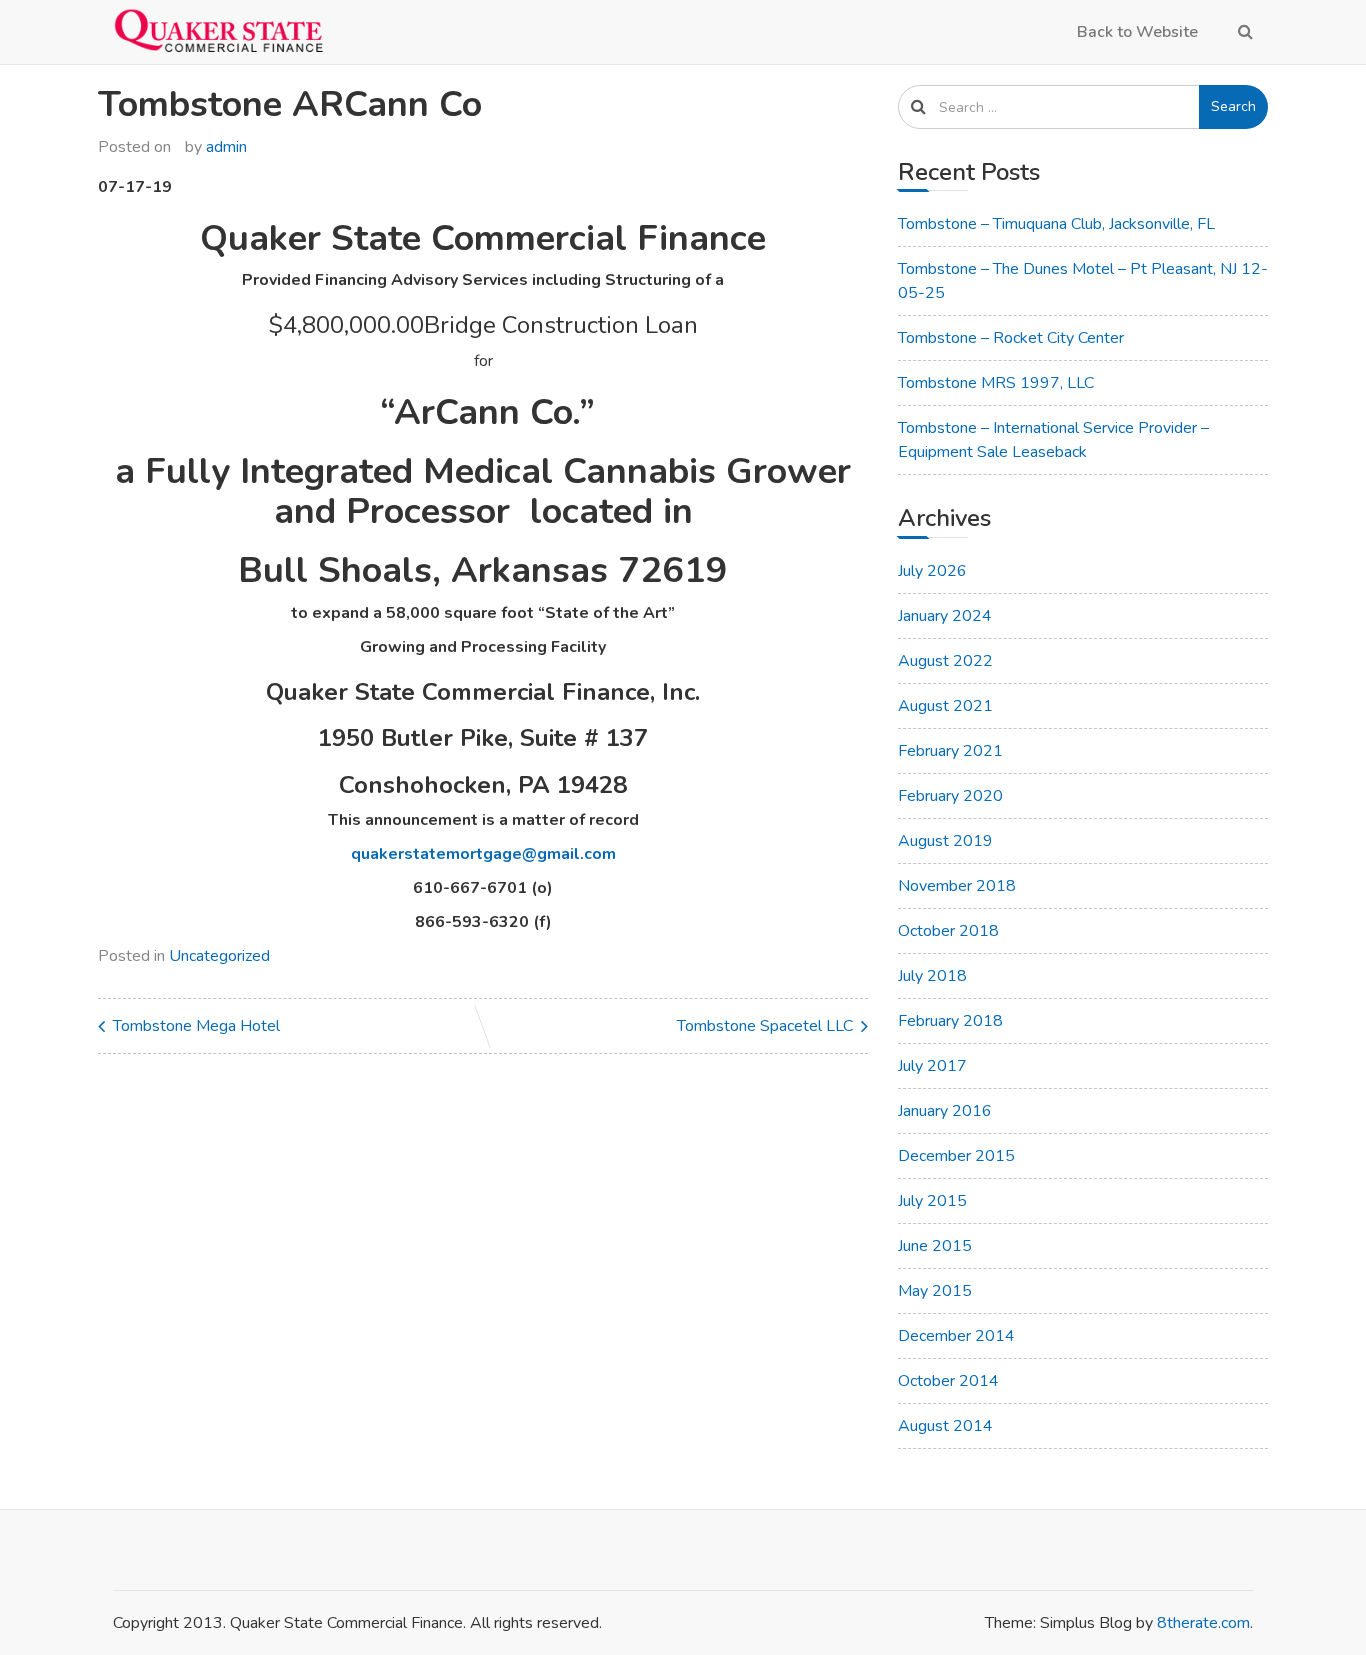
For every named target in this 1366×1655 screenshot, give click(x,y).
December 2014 (956, 1336)
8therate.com (1203, 1623)
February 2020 (950, 796)
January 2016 (945, 1111)
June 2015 (935, 1246)
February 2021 (950, 751)
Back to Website (1137, 32)
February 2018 (950, 1021)
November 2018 (957, 886)
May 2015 (935, 1291)
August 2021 (945, 706)
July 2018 (932, 976)
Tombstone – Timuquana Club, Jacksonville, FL (1056, 224)
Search (1233, 106)
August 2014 (945, 1426)
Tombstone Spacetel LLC (765, 1026)
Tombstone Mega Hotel (196, 1026)
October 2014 (948, 1381)
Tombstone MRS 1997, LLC (996, 383)
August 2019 (945, 841)
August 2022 (945, 661)
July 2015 (932, 1201)
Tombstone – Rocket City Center (1011, 338)
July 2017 (932, 1066)
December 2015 (956, 1156)
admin (226, 147)
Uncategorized (219, 956)
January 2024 (945, 616)
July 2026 (932, 571)
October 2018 (948, 931)
